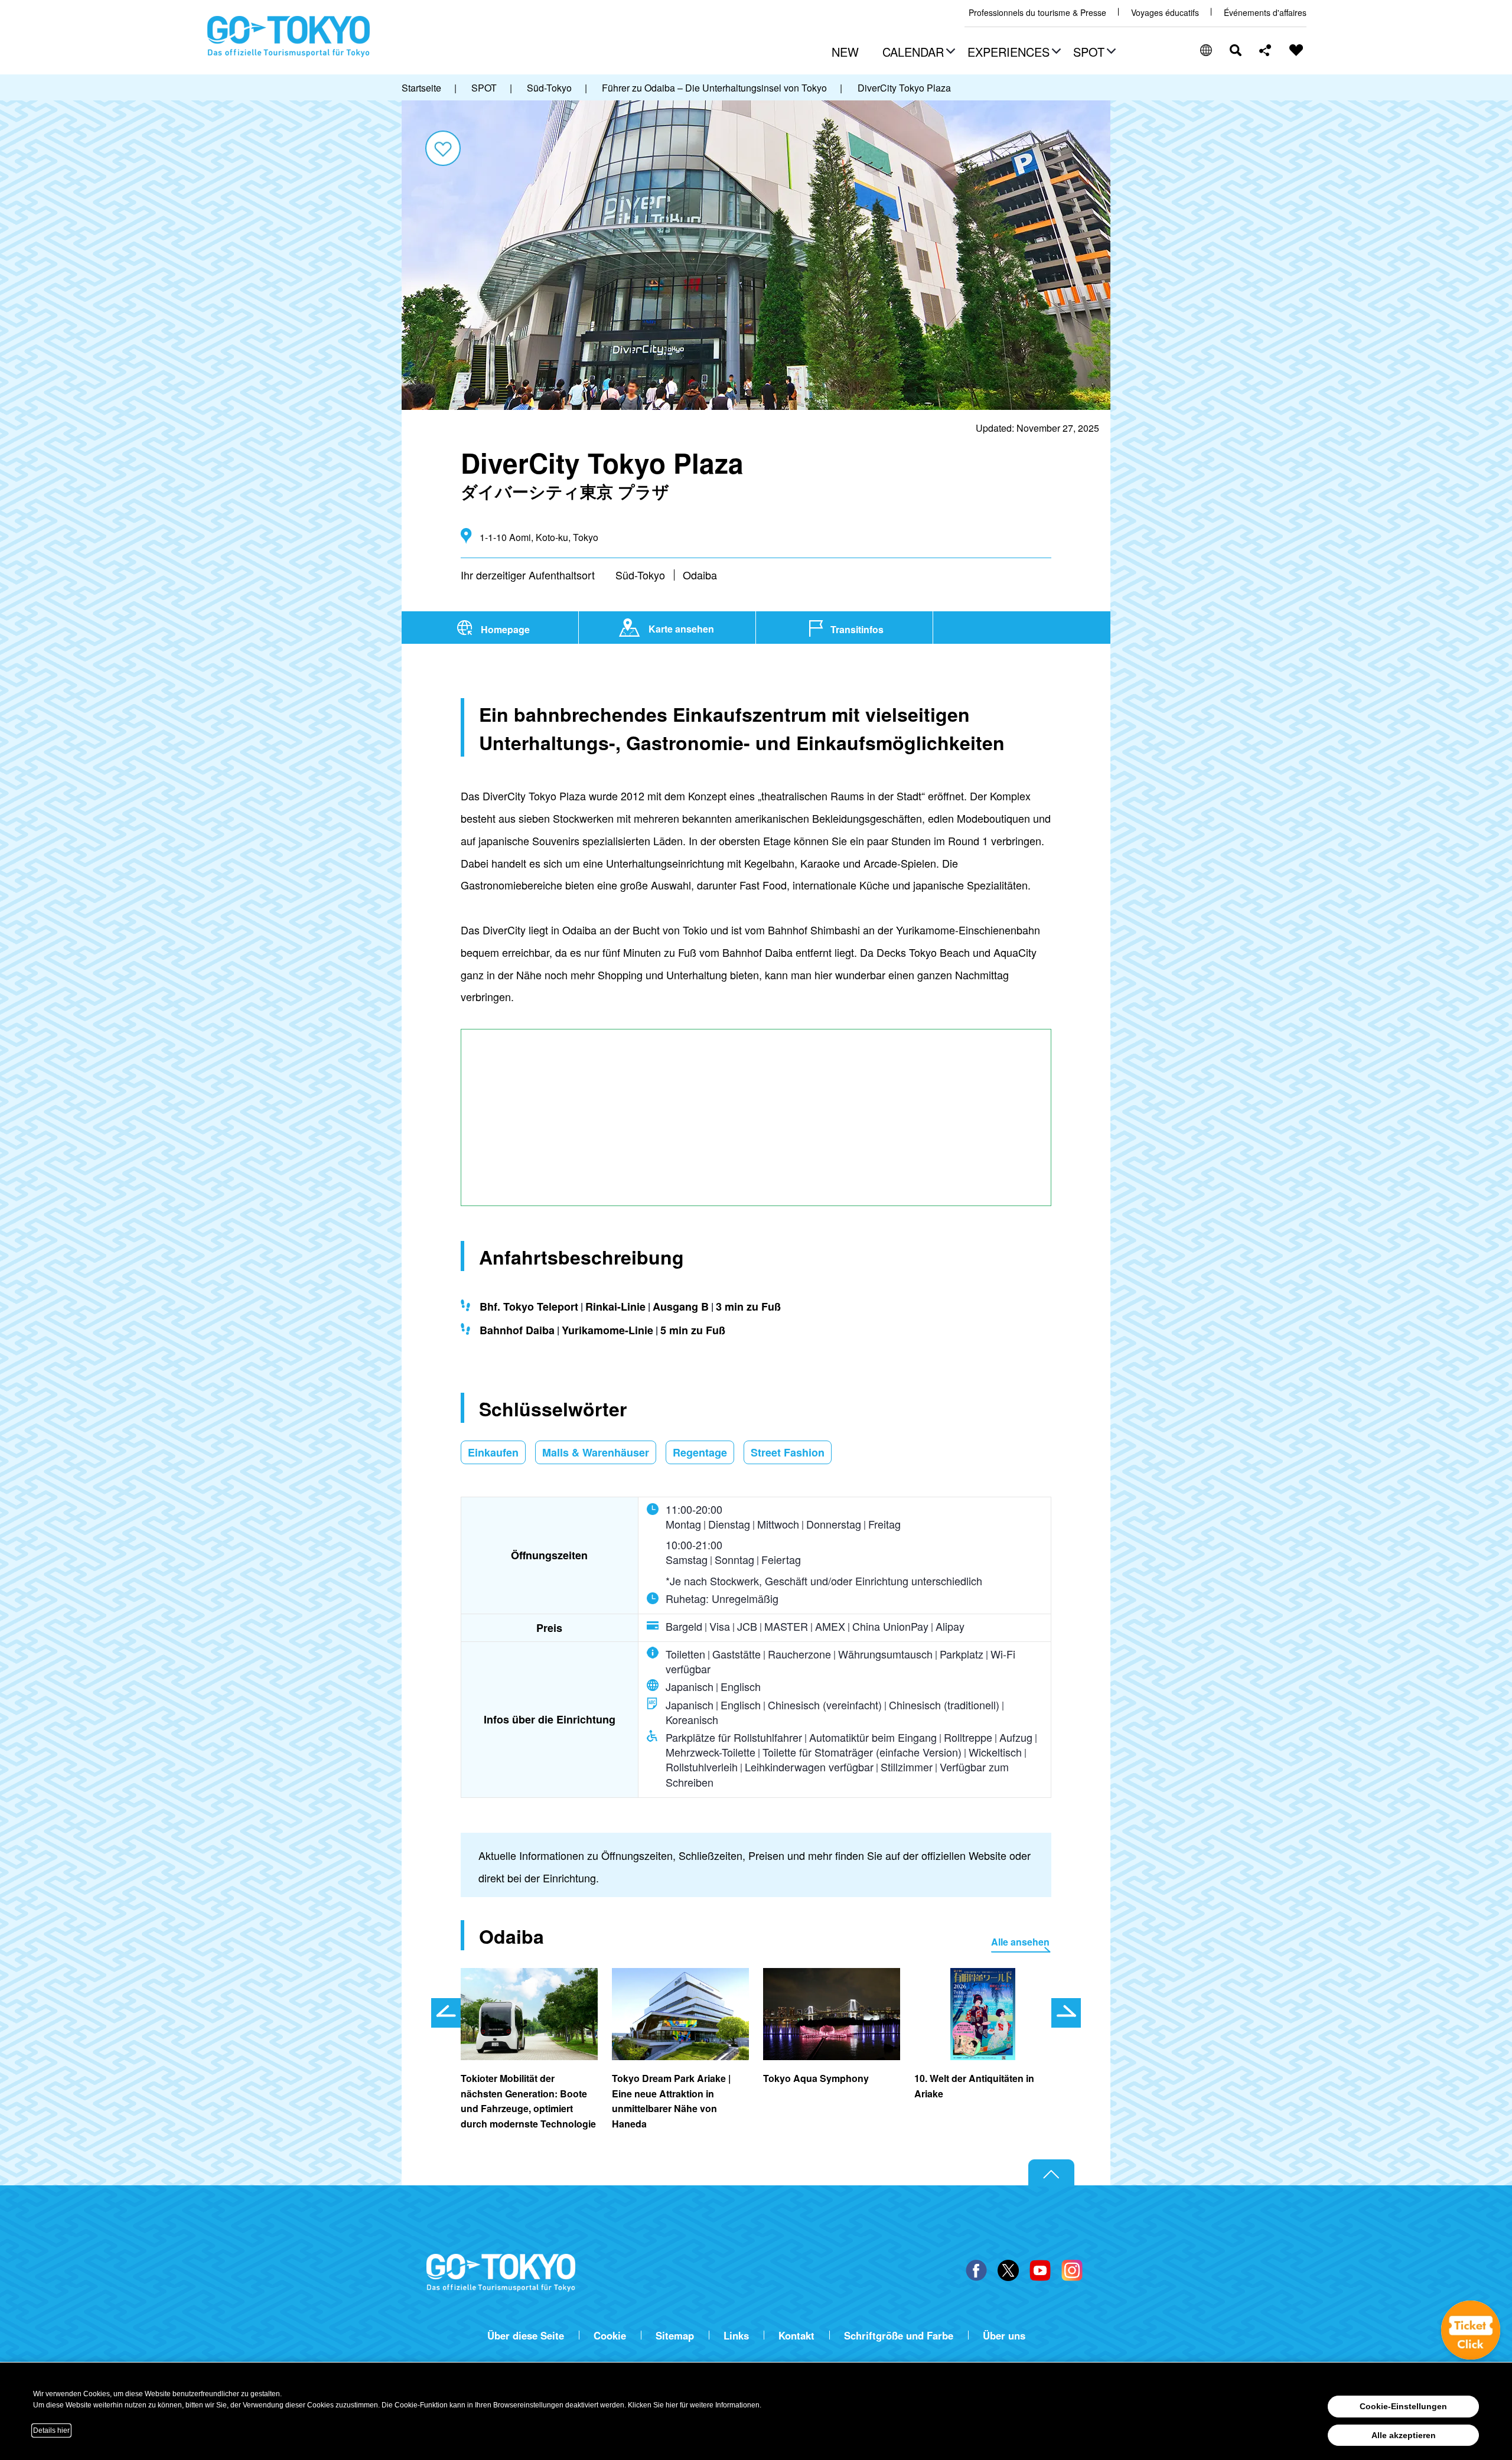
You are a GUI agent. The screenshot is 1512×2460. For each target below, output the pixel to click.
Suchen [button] (1236, 50)
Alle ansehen (1020, 1942)
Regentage (700, 1452)
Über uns (1004, 2336)
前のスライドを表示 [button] (446, 2013)
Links (736, 2336)
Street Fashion (788, 1452)
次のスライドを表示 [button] (1066, 2013)
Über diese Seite (526, 2336)
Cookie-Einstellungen (1403, 2406)
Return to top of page (1051, 2173)
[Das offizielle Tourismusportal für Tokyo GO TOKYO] (289, 37)
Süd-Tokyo (640, 575)
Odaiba (700, 575)
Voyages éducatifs (1165, 13)
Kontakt (796, 2336)
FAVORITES (1296, 50)
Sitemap (675, 2336)
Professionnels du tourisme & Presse (1037, 13)
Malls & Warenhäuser (596, 1452)
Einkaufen (493, 1452)
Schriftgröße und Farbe (899, 2336)
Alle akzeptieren (1404, 2435)
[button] (917, 53)
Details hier (51, 2430)
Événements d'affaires (1265, 13)
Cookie (610, 2336)
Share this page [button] (1265, 50)
